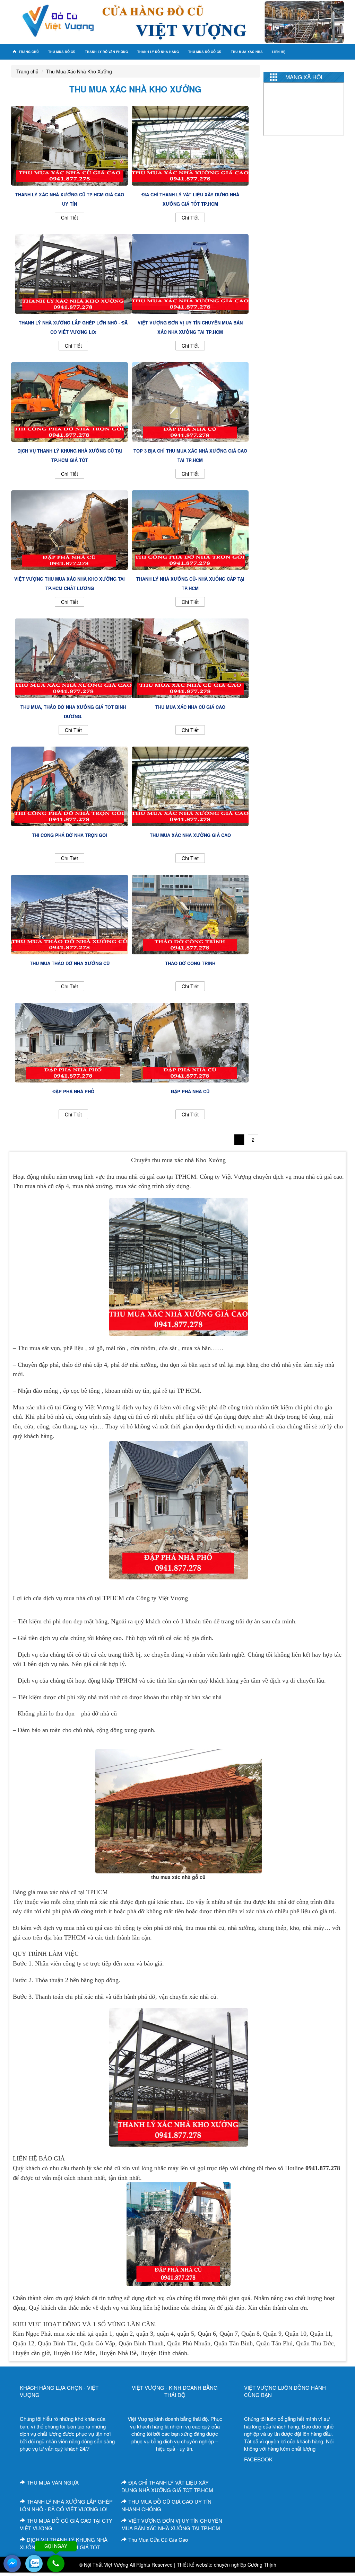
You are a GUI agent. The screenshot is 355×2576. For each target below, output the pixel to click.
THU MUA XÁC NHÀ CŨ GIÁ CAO (190, 707)
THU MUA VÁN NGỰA (53, 2482)
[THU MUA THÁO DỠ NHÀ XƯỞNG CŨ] (70, 913)
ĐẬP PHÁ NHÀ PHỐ (73, 1091)
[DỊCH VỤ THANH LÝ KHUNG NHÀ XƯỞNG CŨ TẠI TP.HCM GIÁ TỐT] (70, 401)
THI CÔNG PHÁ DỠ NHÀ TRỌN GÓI (70, 835)
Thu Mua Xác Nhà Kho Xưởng (79, 71)
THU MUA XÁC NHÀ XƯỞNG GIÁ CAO (190, 835)
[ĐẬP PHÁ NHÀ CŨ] (190, 1042)
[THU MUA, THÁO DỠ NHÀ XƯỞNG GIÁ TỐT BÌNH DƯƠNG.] (73, 657)
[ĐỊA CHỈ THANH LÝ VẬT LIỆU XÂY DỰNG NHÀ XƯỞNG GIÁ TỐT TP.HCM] (190, 145)
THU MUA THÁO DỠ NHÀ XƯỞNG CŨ (70, 963)
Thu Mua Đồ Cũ (62, 52)
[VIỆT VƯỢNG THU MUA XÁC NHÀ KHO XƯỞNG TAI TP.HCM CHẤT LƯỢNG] (70, 529)
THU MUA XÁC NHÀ (247, 52)
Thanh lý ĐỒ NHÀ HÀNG (158, 52)
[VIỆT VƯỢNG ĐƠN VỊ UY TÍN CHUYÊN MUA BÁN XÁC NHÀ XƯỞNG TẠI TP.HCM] (190, 273)
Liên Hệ (279, 52)
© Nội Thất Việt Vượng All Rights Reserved (126, 2565)
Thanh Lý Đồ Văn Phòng (106, 52)
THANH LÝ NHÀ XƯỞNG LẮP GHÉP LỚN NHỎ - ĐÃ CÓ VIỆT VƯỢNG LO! (66, 2505)
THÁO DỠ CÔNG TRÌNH (190, 963)
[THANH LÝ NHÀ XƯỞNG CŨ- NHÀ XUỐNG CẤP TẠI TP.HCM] (190, 529)
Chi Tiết (70, 217)
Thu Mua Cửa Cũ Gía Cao (158, 2539)
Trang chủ (28, 52)
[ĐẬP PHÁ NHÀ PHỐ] (73, 1042)
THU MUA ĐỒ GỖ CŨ (205, 52)
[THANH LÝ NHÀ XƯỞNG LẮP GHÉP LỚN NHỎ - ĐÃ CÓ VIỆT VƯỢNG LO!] (73, 273)
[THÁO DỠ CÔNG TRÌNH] (190, 913)
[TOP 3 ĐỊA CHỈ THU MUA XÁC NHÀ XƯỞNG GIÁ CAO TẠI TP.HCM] (190, 401)
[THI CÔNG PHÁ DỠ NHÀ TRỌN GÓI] (70, 785)
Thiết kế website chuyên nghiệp (211, 2565)
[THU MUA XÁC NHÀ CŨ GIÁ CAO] (190, 657)
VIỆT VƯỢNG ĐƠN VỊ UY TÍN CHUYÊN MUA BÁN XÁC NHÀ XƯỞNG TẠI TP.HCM (172, 2524)
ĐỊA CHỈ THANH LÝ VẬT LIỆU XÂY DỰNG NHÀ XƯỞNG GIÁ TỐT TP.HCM (167, 2486)
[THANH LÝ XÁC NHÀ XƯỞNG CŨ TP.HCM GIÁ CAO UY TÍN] (70, 145)
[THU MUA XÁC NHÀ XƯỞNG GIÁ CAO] (190, 785)
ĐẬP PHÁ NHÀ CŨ (190, 1091)
